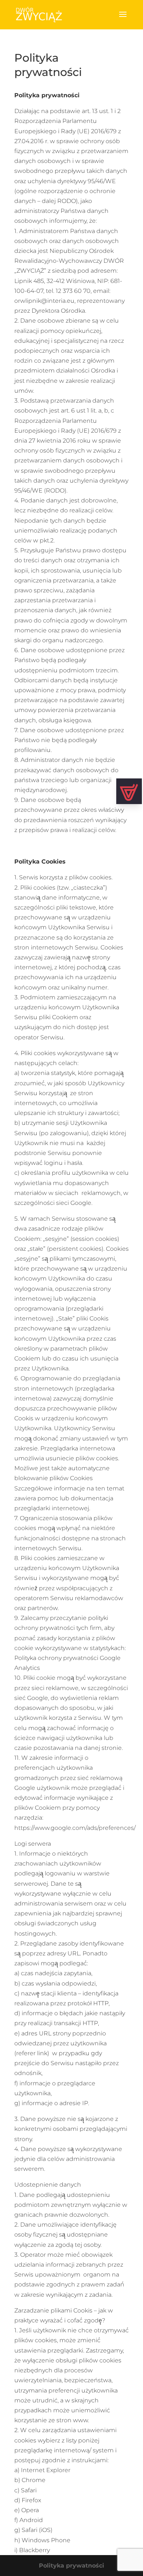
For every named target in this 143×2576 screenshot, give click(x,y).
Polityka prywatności (71, 2566)
